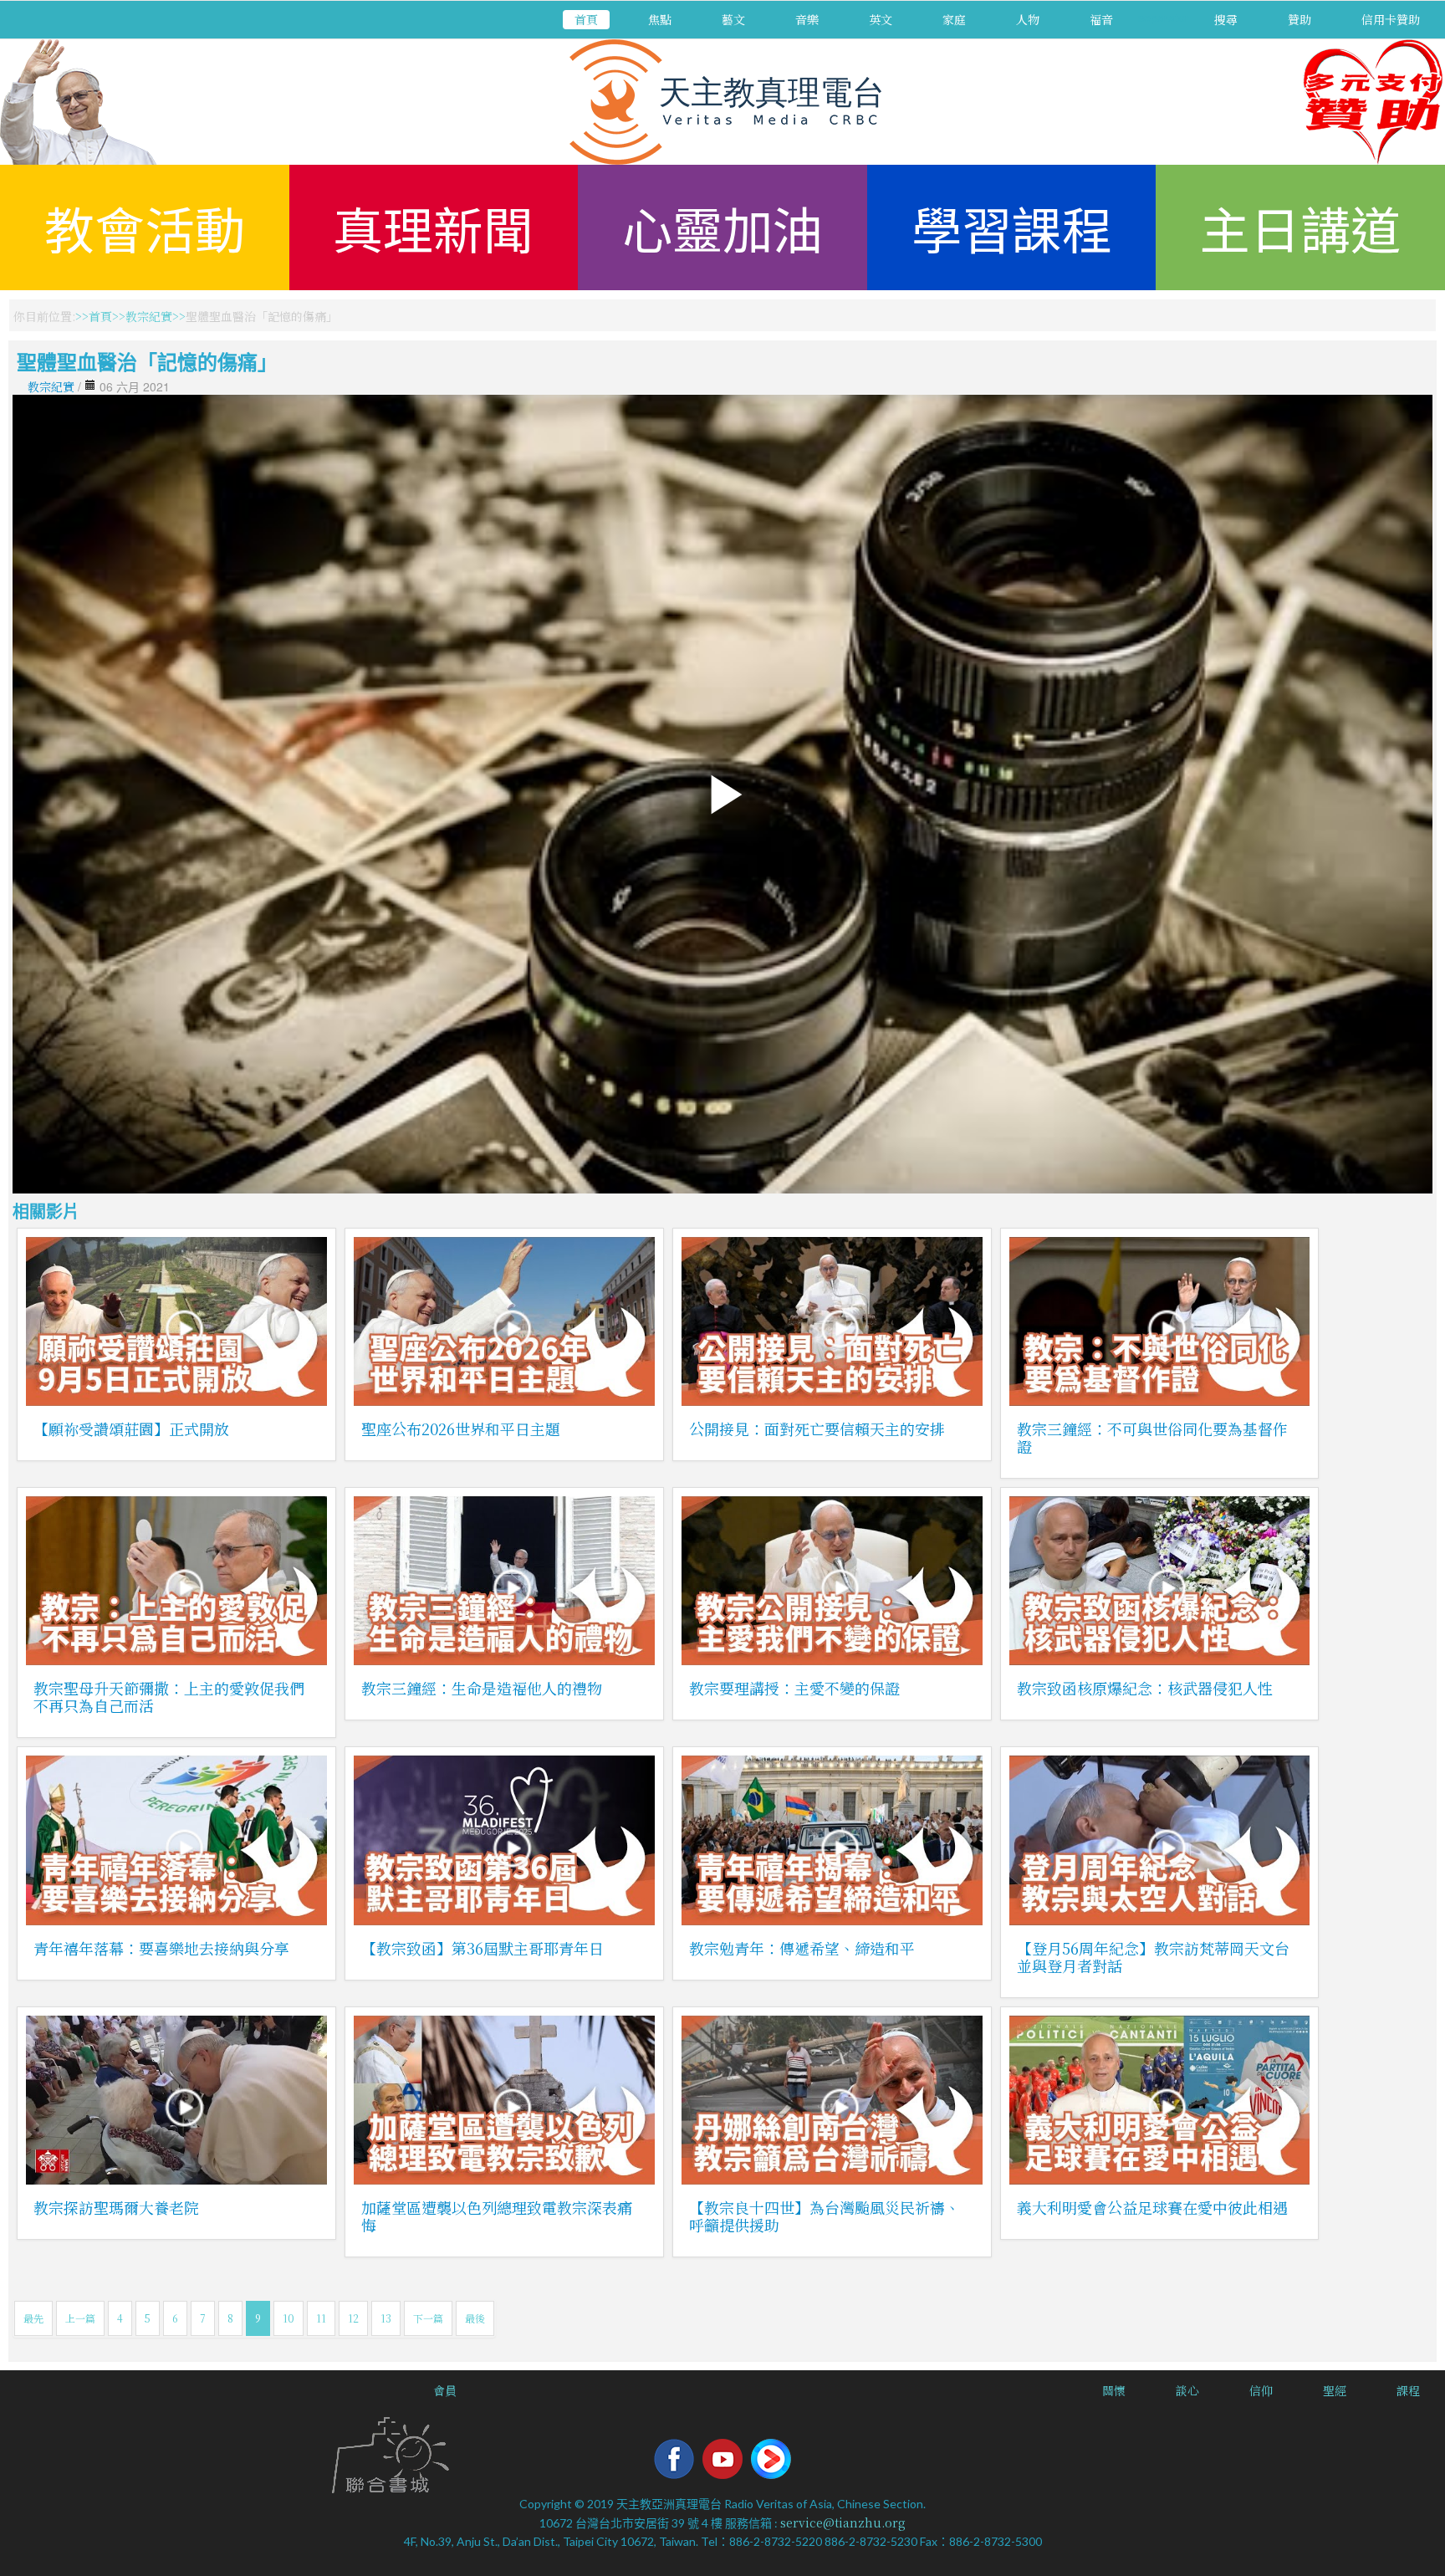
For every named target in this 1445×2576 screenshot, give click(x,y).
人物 (1028, 19)
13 (386, 2318)
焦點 (660, 19)
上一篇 (80, 2318)
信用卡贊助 (1391, 19)
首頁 (586, 19)
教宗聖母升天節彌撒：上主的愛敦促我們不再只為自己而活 (169, 1697)
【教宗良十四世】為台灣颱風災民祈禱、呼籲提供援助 (825, 2216)
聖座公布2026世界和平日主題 (461, 1429)
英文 (881, 19)
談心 (1187, 2390)
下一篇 (428, 2318)
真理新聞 (433, 227)
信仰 (1261, 2390)
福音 (1101, 19)
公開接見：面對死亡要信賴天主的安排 (817, 1429)
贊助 (1299, 19)
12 (353, 2318)
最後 (475, 2318)
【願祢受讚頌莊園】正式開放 (131, 1429)
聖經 (1335, 2390)
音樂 (807, 19)
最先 (33, 2318)
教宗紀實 (149, 316)
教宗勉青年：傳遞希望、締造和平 (802, 1948)
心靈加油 (722, 227)
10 (288, 2318)
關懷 (1114, 2390)
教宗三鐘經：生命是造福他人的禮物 (482, 1688)
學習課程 (1012, 227)
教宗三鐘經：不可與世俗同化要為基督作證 (1152, 1437)
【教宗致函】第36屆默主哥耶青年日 (483, 1948)
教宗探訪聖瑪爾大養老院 (116, 2207)
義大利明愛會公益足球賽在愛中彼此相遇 (1152, 2207)
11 (321, 2318)
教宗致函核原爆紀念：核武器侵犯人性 (1145, 1688)
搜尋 (1226, 19)
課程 (1408, 2390)
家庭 (954, 19)
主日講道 (1300, 227)
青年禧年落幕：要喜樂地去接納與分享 (161, 1948)
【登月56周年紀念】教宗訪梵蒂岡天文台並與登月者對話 (1153, 1957)
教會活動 (145, 227)
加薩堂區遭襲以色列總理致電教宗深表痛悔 (497, 2216)
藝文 (733, 19)
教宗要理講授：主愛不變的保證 (794, 1688)
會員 (445, 2390)
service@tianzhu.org (843, 2522)
